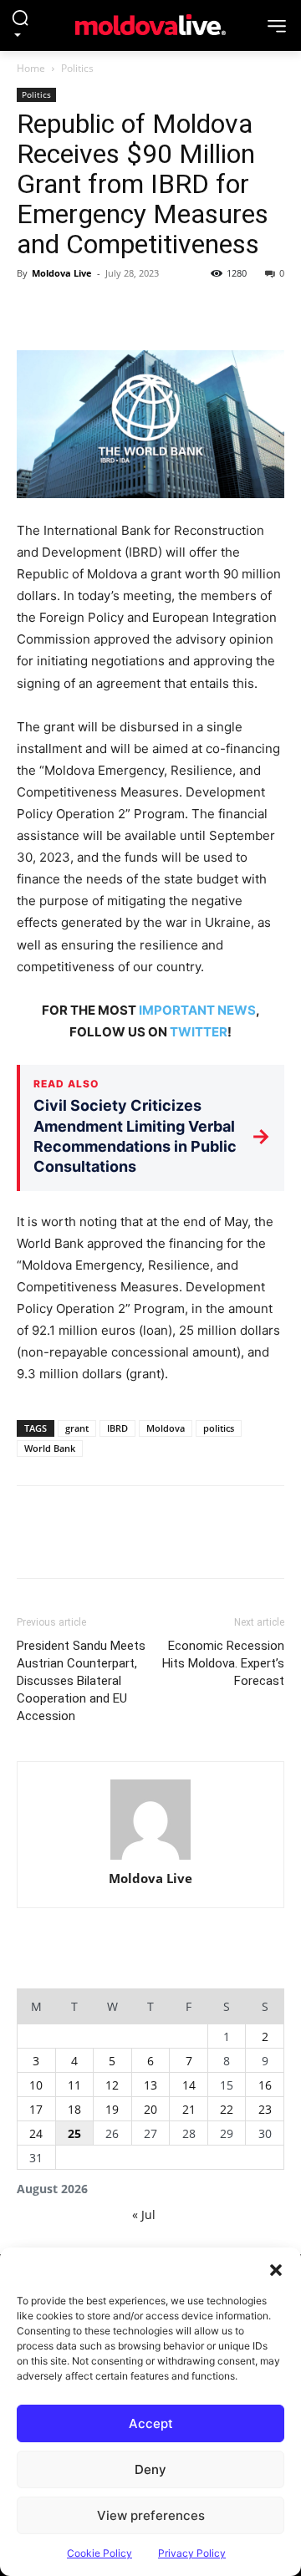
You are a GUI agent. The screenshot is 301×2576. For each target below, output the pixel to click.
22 (227, 2109)
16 (265, 2085)
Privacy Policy (192, 2553)
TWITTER (199, 1032)
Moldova (166, 1428)
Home (31, 68)
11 (74, 2085)
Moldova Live (62, 273)
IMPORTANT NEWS (197, 1010)
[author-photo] (150, 1821)
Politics (77, 68)
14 (189, 2085)
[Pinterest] (110, 311)
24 (36, 2133)
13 (150, 2085)
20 (150, 2109)
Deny (150, 2469)
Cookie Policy (99, 2553)
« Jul (144, 2215)
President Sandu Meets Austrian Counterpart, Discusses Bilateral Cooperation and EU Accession (81, 1681)
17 (36, 2109)
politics (219, 1428)
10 (36, 2085)
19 (112, 2109)
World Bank (50, 1448)
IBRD (117, 1428)
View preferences (151, 2515)
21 (189, 2109)
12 (112, 2085)
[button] (276, 2268)
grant (77, 1428)
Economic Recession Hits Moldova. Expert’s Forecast (223, 1663)
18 (74, 2109)
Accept (151, 2423)
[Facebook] (33, 311)
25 (74, 2133)
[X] (72, 311)
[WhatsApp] (149, 311)
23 (265, 2109)
